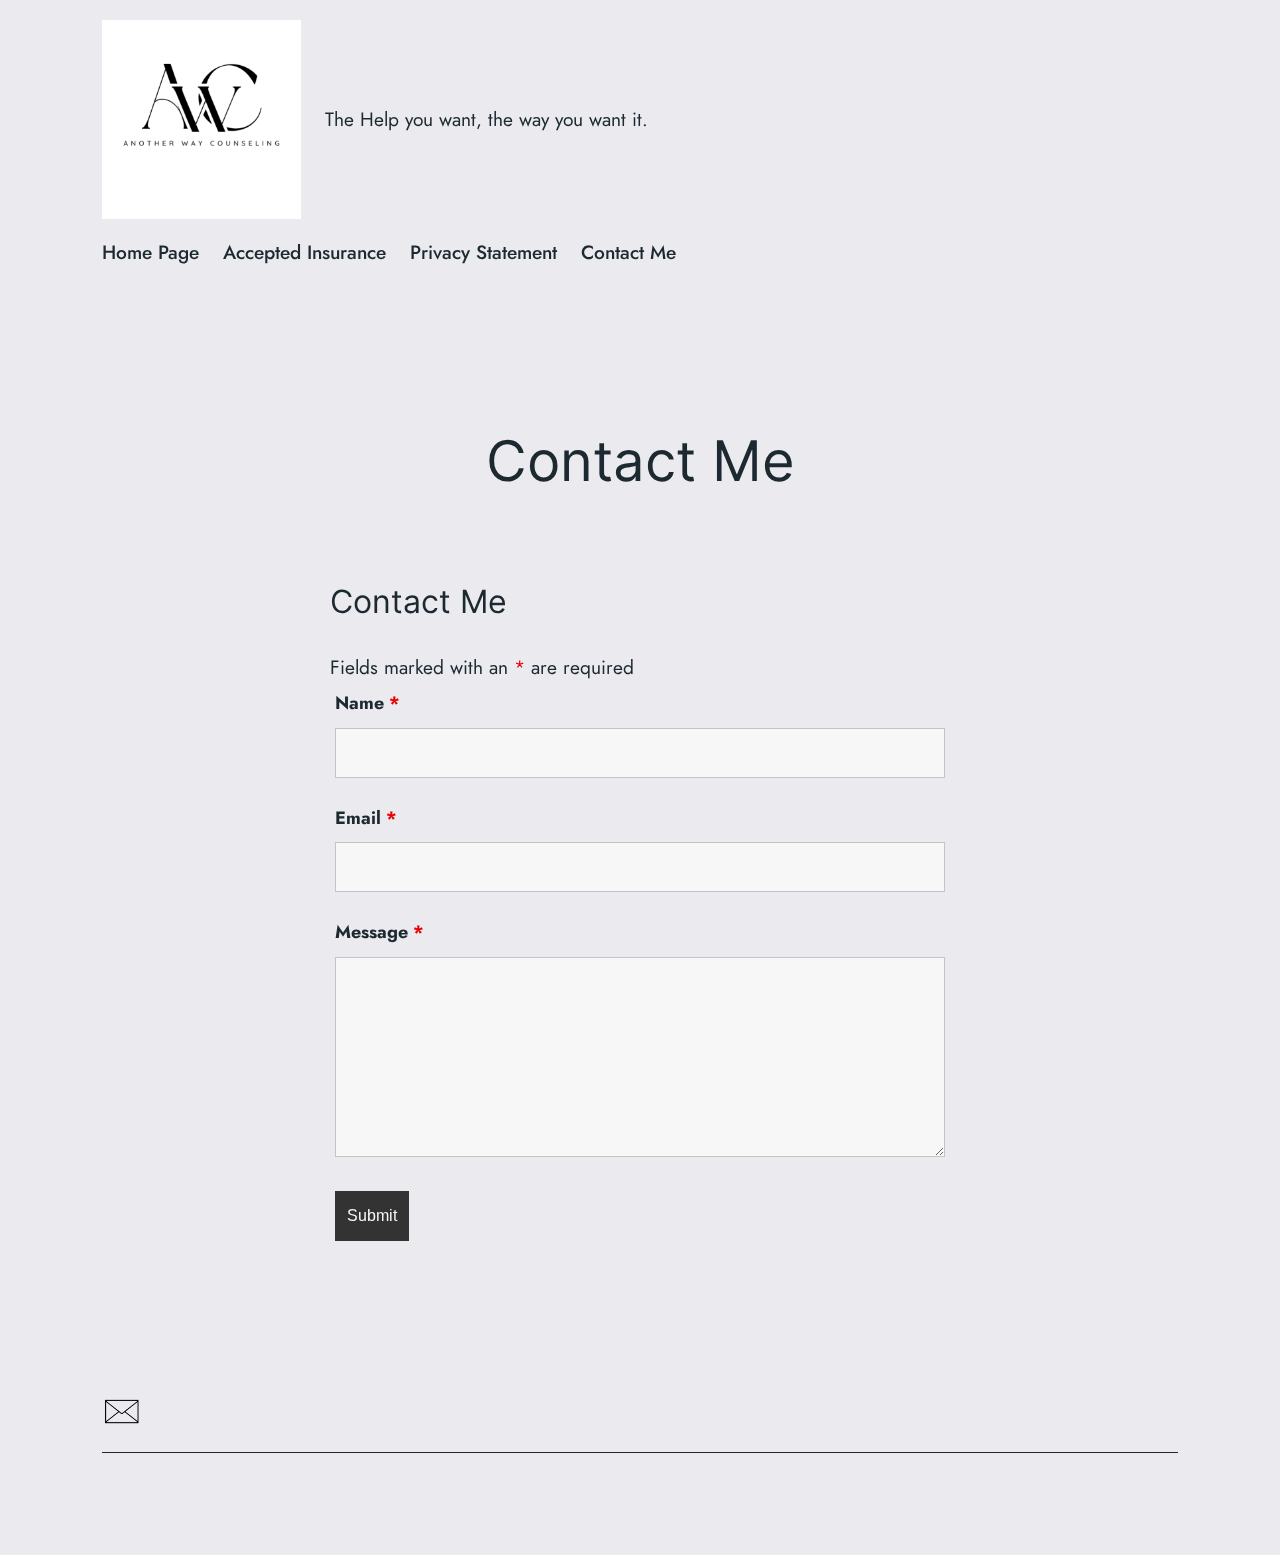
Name (367, 703)
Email (366, 818)
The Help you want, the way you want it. (486, 119)
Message (379, 932)
